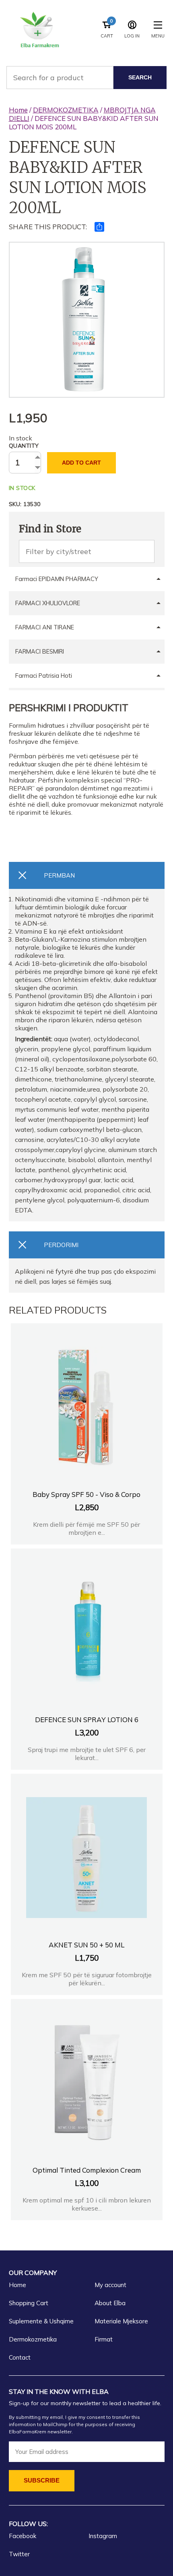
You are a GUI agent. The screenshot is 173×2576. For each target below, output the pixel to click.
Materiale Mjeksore (121, 2321)
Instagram (103, 2536)
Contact (20, 2357)
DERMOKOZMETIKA (66, 110)
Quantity (24, 446)
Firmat (104, 2339)
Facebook (23, 2536)
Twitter (19, 2554)
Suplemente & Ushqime (41, 2321)
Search (140, 77)
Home (18, 110)
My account (110, 2285)
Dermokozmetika (33, 2339)
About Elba (110, 2303)
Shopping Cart (29, 2303)
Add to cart (81, 463)
